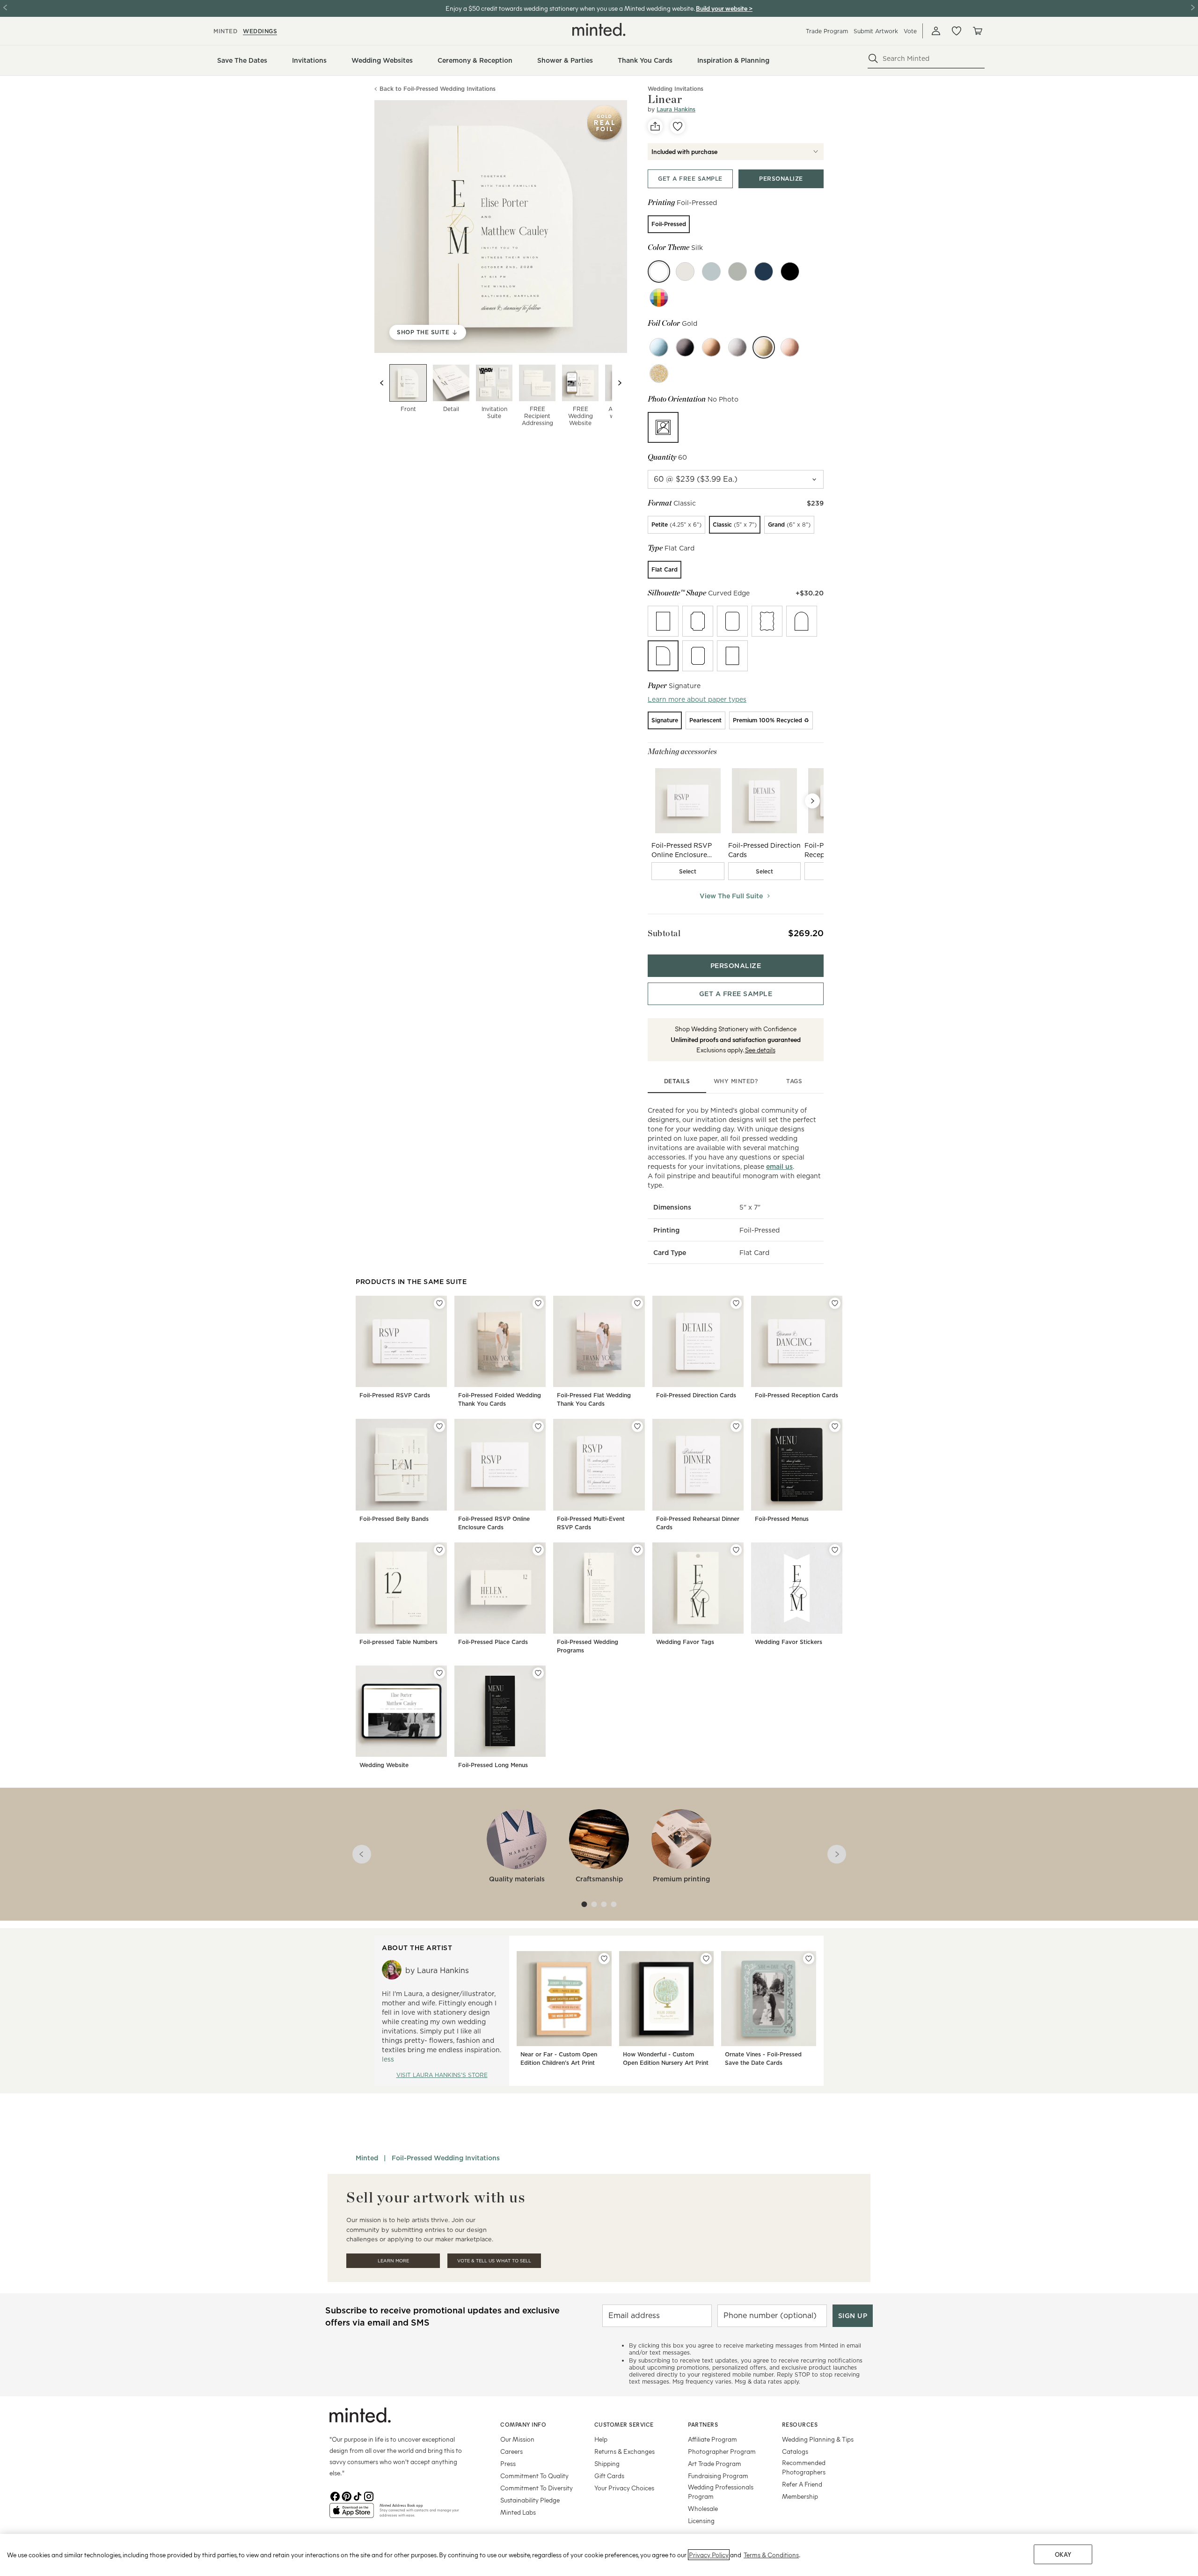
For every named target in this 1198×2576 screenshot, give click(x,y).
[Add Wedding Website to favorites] (439, 1673)
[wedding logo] (599, 29)
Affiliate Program (712, 2439)
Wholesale (703, 2508)
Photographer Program (722, 2451)
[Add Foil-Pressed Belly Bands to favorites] (439, 1426)
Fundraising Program (718, 2476)
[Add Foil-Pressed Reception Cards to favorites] (835, 1303)
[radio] (669, 224)
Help (601, 2439)
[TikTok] (358, 2495)
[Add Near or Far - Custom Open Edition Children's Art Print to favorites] (604, 1959)
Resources (800, 2424)
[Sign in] (936, 31)
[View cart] (977, 31)
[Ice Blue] (659, 347)
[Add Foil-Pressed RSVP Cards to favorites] (439, 1303)
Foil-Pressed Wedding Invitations (446, 2158)
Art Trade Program (715, 2463)
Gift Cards (609, 2476)
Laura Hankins (676, 109)
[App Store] (352, 2514)
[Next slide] (620, 383)
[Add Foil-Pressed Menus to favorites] (835, 1426)
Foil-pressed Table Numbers (398, 1642)
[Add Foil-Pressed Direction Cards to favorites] (736, 1303)
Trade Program (827, 31)
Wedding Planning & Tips (818, 2439)
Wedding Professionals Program (721, 2492)
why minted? (736, 1081)
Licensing (701, 2521)
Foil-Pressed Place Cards (493, 1642)
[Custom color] (659, 298)
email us (779, 1167)
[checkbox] (688, 871)
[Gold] (764, 347)
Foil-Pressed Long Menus (493, 1765)
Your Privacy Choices (624, 2488)
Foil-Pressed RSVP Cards (395, 1395)
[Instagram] (369, 2495)
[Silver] (738, 347)
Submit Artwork (876, 31)
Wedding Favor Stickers (789, 1642)
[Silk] (659, 272)
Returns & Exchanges (625, 2451)
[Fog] (711, 272)
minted (225, 31)
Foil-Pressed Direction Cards (696, 1395)
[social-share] (655, 126)
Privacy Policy (709, 2555)
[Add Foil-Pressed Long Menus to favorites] (538, 1673)
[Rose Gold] (790, 347)
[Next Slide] (812, 801)
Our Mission (517, 2439)
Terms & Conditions (771, 2555)
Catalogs (795, 2451)
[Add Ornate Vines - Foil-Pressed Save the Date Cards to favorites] (809, 1959)
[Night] (764, 272)
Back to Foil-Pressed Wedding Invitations (438, 89)
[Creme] (685, 272)
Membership (800, 2496)
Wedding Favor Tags (685, 1642)
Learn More (393, 2261)
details (677, 1081)
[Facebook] (335, 2495)
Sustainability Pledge (530, 2500)
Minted (367, 2158)
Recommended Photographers (804, 2467)
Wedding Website (384, 1765)
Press (508, 2463)
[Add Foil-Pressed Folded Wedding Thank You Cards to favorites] (538, 1303)
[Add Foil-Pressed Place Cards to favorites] (538, 1550)
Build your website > (724, 8)
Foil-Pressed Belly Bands (394, 1519)
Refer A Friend (802, 2484)
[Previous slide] (382, 383)
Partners (703, 2424)
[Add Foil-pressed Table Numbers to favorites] (439, 1550)
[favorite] (678, 126)
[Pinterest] (346, 2495)
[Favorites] (957, 31)
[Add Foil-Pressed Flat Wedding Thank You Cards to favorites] (637, 1303)
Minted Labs (518, 2512)
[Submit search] (873, 59)
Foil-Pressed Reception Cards (796, 1395)
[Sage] (738, 272)
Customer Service (624, 2424)
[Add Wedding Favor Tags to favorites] (736, 1550)
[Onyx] (790, 272)
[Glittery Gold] (659, 374)
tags (794, 1081)
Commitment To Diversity (537, 2488)
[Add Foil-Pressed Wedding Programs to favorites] (637, 1550)
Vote (910, 31)
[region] (599, 2555)
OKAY (1063, 2554)
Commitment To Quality (534, 2476)
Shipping (607, 2463)
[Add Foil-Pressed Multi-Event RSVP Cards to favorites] (637, 1426)
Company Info (523, 2424)
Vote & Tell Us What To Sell (494, 2261)
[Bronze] (711, 347)
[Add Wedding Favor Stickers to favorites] (835, 1550)
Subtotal (664, 933)
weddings (260, 31)
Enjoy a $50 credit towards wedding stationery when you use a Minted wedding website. (570, 8)
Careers (511, 2451)
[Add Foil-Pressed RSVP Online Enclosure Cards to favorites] (538, 1426)
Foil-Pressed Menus (782, 1519)
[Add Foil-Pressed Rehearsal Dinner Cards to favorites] (736, 1426)
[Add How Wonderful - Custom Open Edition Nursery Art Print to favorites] (706, 1959)
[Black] (685, 347)
